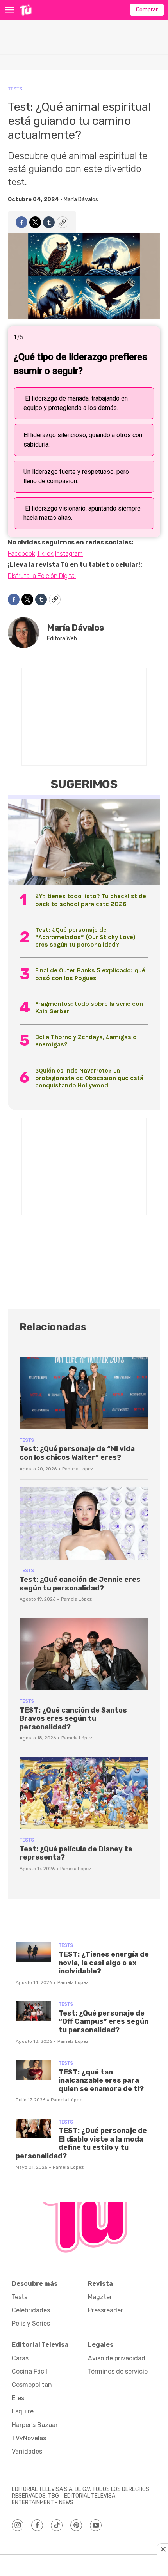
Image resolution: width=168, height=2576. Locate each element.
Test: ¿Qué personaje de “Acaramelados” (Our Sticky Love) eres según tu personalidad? (85, 937)
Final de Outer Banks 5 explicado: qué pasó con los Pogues (90, 974)
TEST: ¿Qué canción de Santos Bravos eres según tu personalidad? (73, 1719)
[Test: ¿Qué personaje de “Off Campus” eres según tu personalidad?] (33, 2011)
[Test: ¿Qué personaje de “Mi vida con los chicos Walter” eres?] (84, 1393)
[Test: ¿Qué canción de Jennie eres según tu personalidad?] (84, 1524)
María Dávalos (81, 199)
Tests (15, 89)
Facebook (21, 554)
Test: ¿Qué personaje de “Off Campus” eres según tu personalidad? (104, 2022)
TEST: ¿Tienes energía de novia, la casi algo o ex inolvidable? (104, 1963)
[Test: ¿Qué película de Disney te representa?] (84, 1793)
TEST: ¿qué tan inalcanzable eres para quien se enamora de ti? (101, 2080)
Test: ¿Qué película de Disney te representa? (76, 1853)
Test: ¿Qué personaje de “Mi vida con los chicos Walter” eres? (77, 1453)
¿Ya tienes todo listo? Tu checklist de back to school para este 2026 (91, 900)
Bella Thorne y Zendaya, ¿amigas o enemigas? (86, 1041)
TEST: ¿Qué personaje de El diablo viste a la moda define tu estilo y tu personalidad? (81, 2143)
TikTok (45, 554)
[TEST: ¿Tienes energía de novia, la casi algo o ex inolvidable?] (33, 1952)
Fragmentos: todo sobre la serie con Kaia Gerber (89, 1007)
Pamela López (78, 1469)
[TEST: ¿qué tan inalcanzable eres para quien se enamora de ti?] (33, 2070)
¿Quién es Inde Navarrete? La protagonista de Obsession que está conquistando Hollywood (89, 1078)
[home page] (26, 10)
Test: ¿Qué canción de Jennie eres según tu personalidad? (80, 1584)
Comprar (147, 10)
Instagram (69, 554)
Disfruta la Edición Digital (42, 576)
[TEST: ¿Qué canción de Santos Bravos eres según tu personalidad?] (84, 1654)
